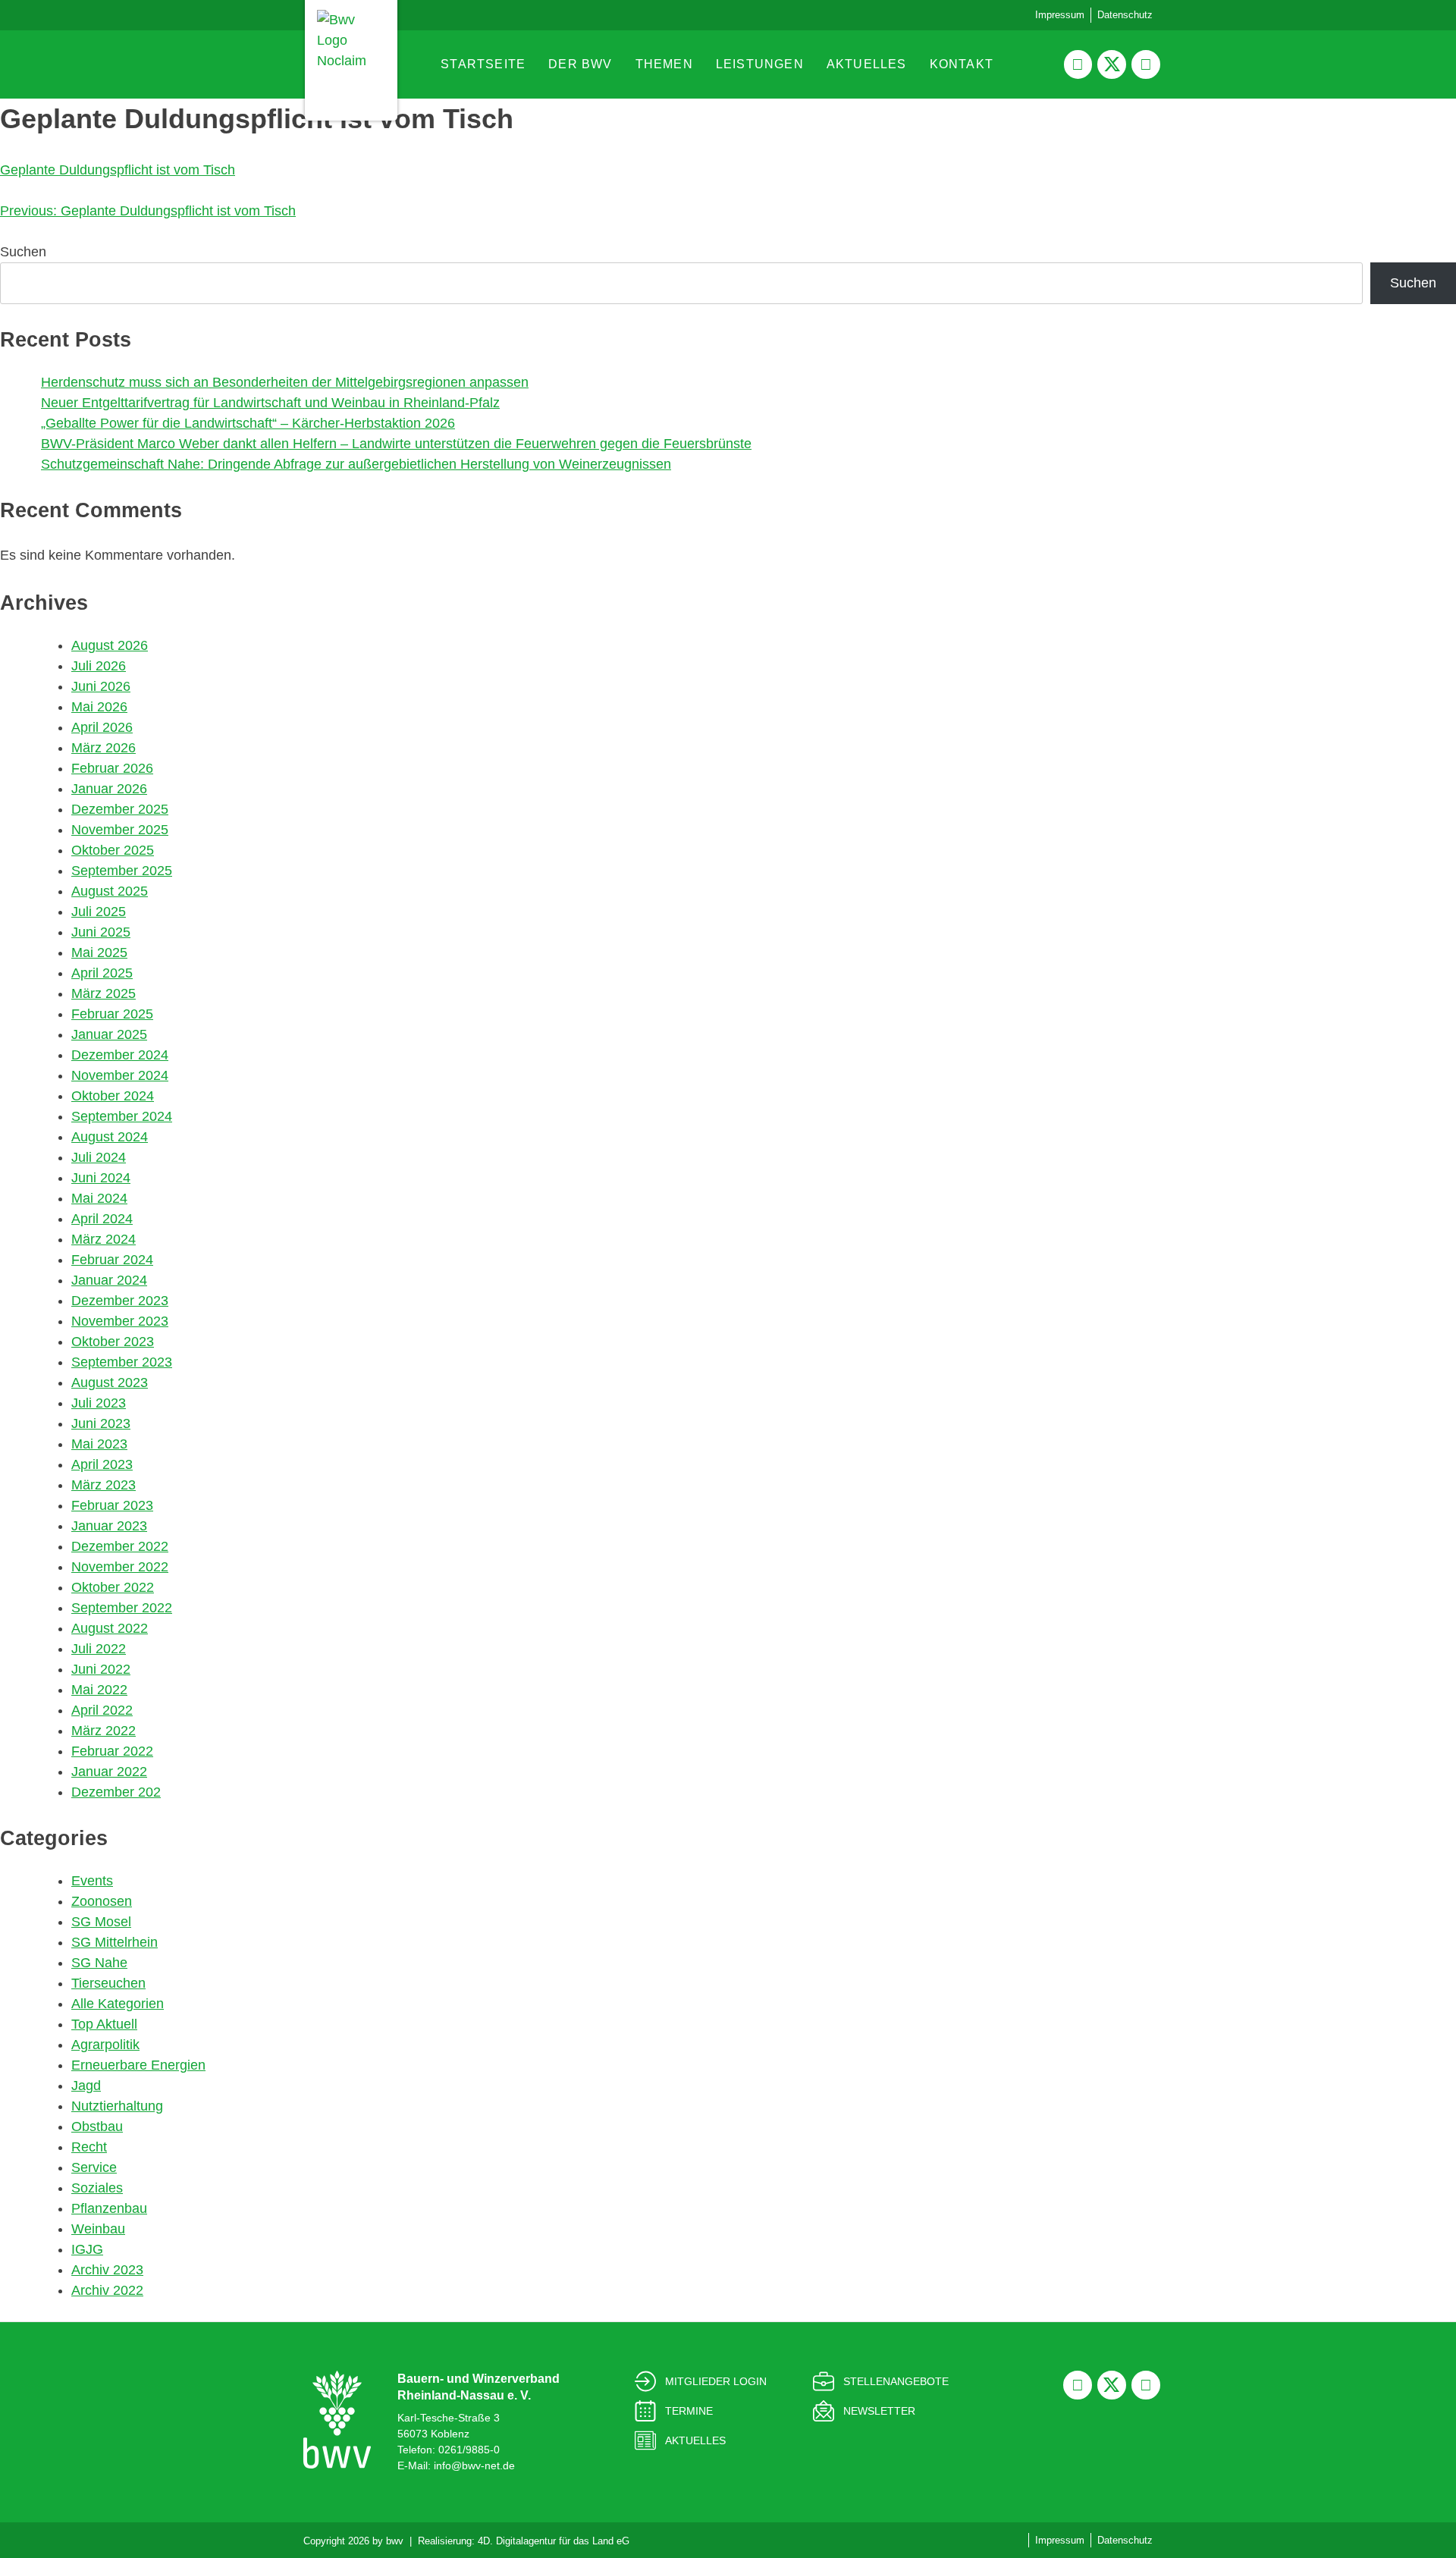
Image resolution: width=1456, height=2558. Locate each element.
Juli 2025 (99, 912)
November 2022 (120, 1567)
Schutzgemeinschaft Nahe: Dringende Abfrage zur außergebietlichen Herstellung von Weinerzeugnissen (356, 464)
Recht (89, 2147)
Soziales (97, 2188)
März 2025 (104, 993)
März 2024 (104, 1239)
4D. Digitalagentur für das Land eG (554, 2541)
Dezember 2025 (120, 809)
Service (94, 2167)
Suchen (23, 252)
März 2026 (104, 748)
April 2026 (102, 727)
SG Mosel (101, 1922)
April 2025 (102, 973)
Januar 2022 (109, 1772)
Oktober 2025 (113, 850)
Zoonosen (102, 1901)
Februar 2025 (112, 1014)
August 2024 (110, 1137)
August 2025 (110, 891)
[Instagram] (1146, 64)
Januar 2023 (109, 1526)
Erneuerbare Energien (138, 2065)
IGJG (87, 2249)
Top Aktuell (104, 2024)
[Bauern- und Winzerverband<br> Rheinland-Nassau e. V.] (337, 2420)
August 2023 (110, 1383)
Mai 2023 (99, 1444)
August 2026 (110, 645)
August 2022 (110, 1628)
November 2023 (120, 1321)
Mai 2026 (99, 707)
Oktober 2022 (113, 1587)
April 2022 (102, 1710)
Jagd (86, 2086)
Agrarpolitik (105, 2045)
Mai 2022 (99, 1690)
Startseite (483, 64)
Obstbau (97, 2126)
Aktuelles (867, 64)
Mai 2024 (99, 1198)
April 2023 (102, 1464)
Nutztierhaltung (117, 2106)
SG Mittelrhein (115, 1942)
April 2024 (102, 1219)
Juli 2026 (99, 666)
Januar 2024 (109, 1280)
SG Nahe (99, 1963)
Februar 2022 (112, 1751)
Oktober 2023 (113, 1342)
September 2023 (122, 1362)
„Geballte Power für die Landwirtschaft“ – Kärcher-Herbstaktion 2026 (248, 423)
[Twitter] (1112, 64)
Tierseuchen (108, 1983)
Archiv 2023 (107, 2270)
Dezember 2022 (120, 1546)
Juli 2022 (99, 1649)
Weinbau (98, 2229)
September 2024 (122, 1116)
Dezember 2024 (120, 1055)
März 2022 (104, 1731)
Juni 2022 (101, 1669)
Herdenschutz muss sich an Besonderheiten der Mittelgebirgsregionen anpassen (285, 382)
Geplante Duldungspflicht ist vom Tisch (118, 170)
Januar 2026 (109, 789)
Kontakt (962, 64)
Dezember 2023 (120, 1301)
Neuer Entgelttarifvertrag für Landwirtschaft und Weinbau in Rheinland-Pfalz (270, 403)
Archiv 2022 (107, 2290)
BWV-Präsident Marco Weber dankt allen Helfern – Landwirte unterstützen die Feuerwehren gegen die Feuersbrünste (396, 444)
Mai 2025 (99, 953)
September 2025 (122, 871)
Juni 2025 (101, 932)
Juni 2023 (101, 1423)
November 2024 (120, 1075)
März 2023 (104, 1485)
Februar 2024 (112, 1260)
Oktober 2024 (113, 1096)
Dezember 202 (116, 1792)
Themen (664, 64)
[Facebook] (1078, 64)
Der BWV (580, 64)
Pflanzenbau (109, 2208)
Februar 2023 (112, 1505)
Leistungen (760, 64)
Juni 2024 (101, 1178)
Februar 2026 (112, 768)
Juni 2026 (101, 686)
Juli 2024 (99, 1157)
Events (92, 1881)
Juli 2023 (99, 1403)
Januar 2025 (109, 1034)
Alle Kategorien (118, 2004)
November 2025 (120, 830)
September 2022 (122, 1608)
